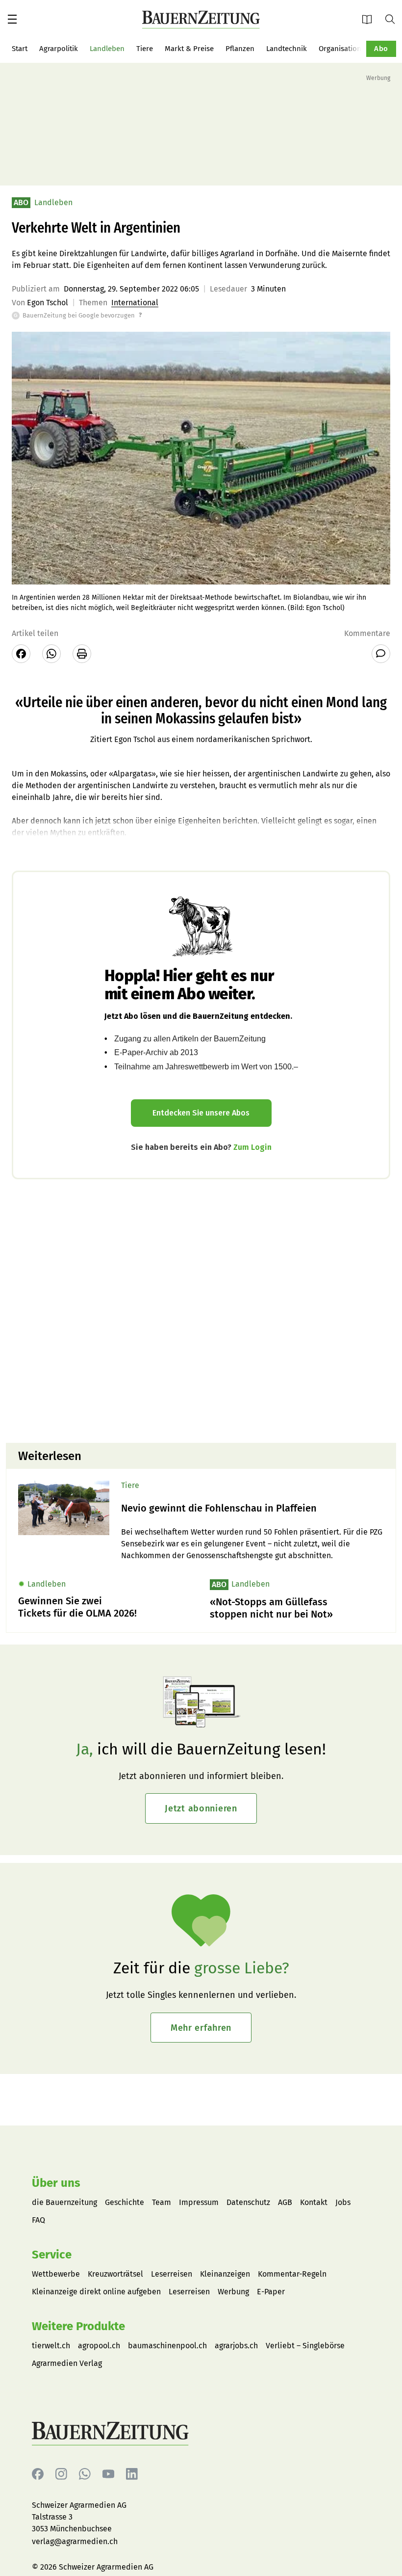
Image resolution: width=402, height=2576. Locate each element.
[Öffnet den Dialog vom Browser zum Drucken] (82, 654)
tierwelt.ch (51, 2346)
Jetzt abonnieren (201, 1808)
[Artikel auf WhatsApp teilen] (51, 654)
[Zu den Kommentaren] (381, 654)
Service (52, 2255)
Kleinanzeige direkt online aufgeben (96, 2292)
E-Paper (370, 19)
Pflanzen (240, 49)
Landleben (107, 49)
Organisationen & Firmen (360, 49)
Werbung (233, 2292)
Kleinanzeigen (225, 2274)
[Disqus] (201, 1310)
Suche (394, 19)
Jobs (343, 2202)
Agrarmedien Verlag (67, 2363)
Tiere (145, 49)
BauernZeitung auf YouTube (108, 2474)
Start (20, 49)
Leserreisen (172, 2274)
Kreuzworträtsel (115, 2274)
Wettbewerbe (56, 2274)
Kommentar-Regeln (292, 2274)
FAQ (38, 2220)
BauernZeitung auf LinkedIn (132, 2474)
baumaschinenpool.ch (167, 2346)
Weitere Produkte (78, 2326)
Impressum (199, 2202)
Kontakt (314, 2202)
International (135, 303)
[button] (12, 19)
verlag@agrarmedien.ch (75, 2541)
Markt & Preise (189, 49)
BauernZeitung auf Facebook (38, 2474)
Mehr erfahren (201, 2028)
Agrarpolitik (59, 49)
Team (162, 2202)
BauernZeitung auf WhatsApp (85, 2474)
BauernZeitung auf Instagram (61, 2474)
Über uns (56, 2183)
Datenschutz (248, 2202)
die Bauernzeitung (64, 2202)
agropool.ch (99, 2346)
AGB (285, 2202)
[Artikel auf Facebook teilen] (21, 654)
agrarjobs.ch (236, 2346)
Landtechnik (287, 49)
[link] (252, 1508)
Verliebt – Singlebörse (305, 2346)
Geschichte (125, 2202)
